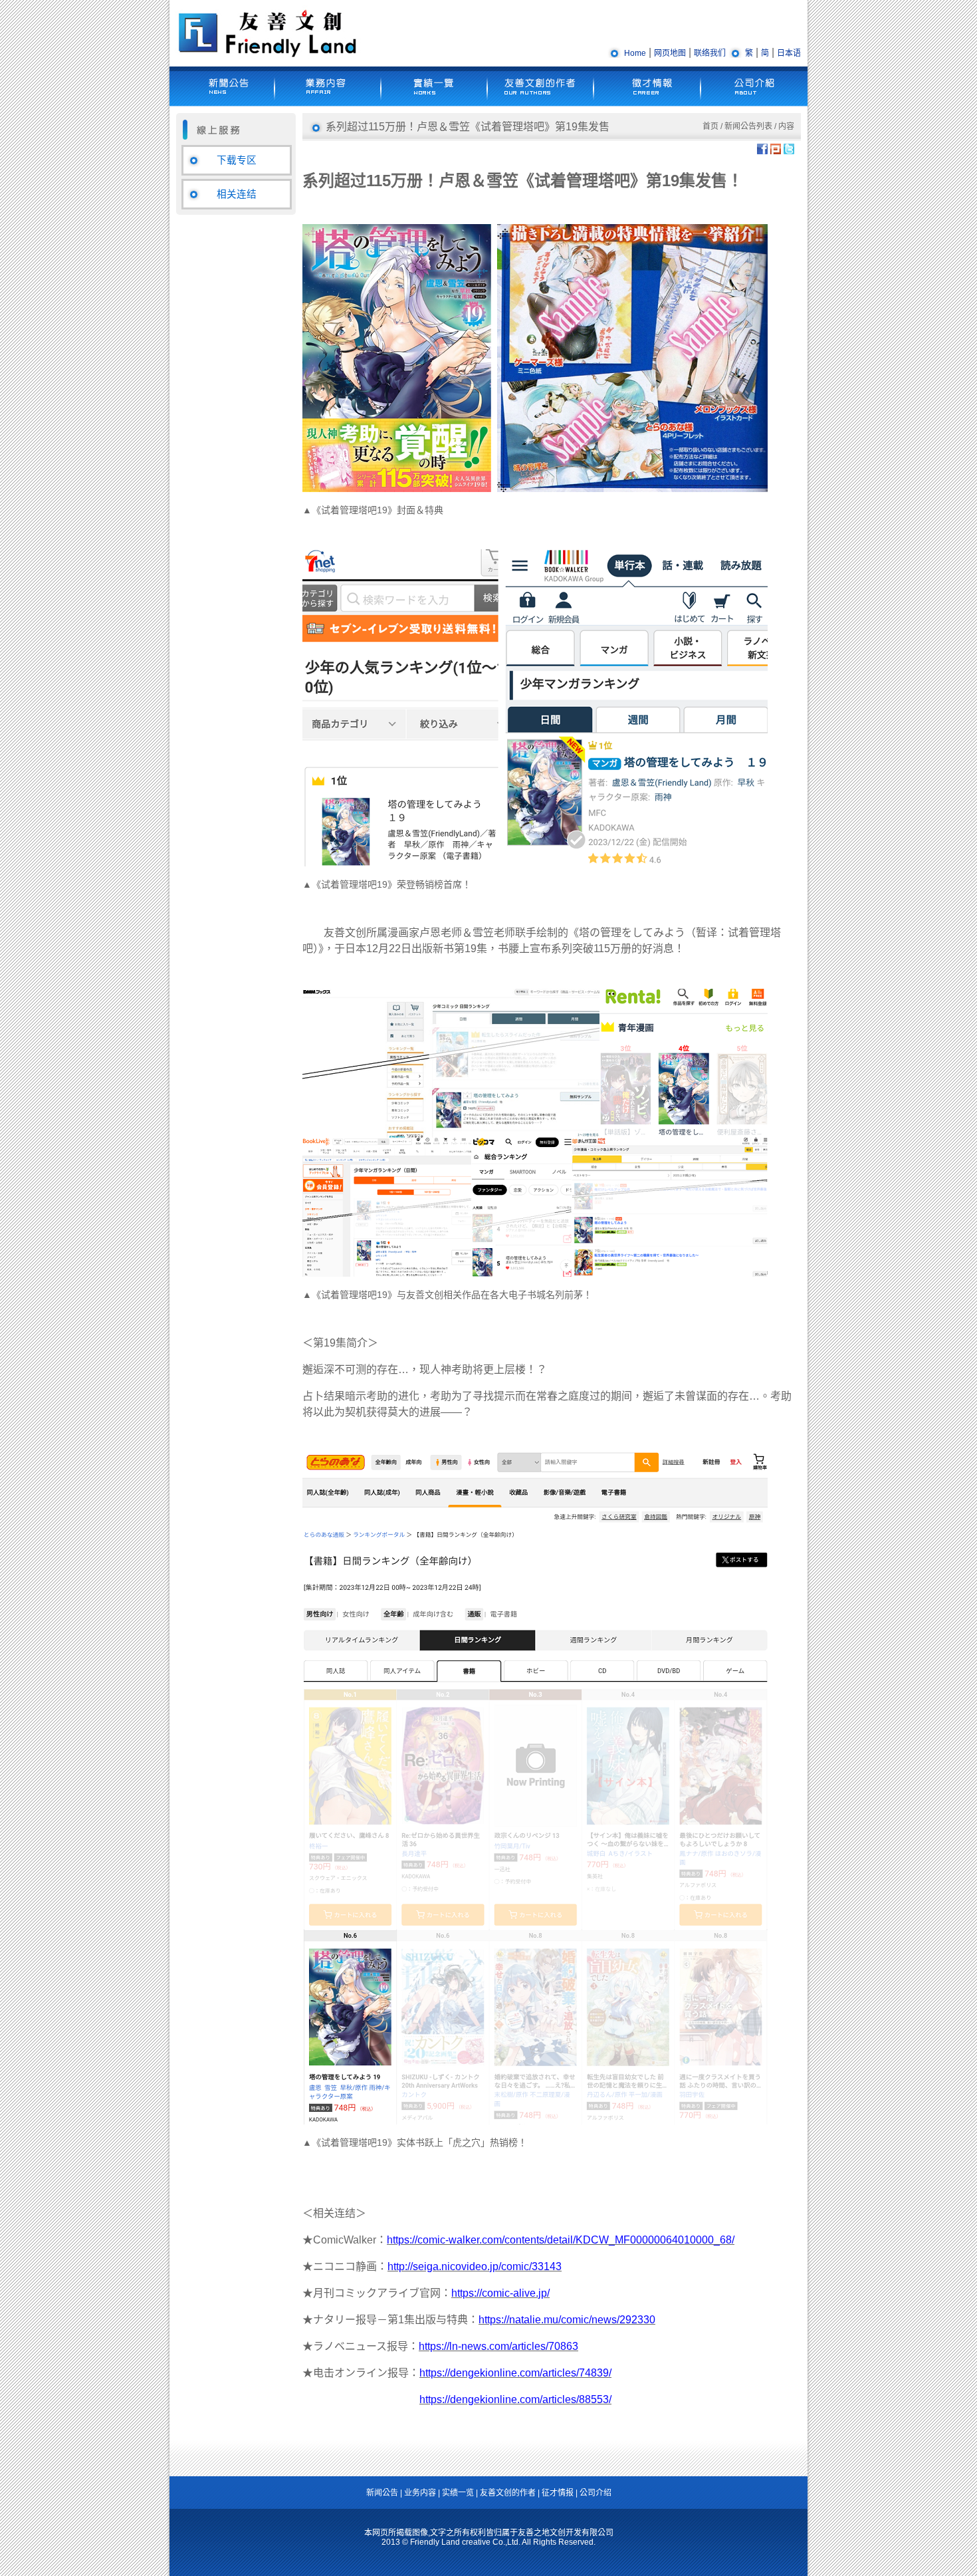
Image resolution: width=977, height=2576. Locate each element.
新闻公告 (382, 2493)
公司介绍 (596, 2493)
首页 (710, 126)
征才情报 (558, 2493)
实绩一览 (458, 2493)
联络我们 (710, 53)
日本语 (789, 53)
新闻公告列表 (748, 126)
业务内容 (420, 2493)
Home (635, 53)
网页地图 (670, 53)
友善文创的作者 (508, 2493)
